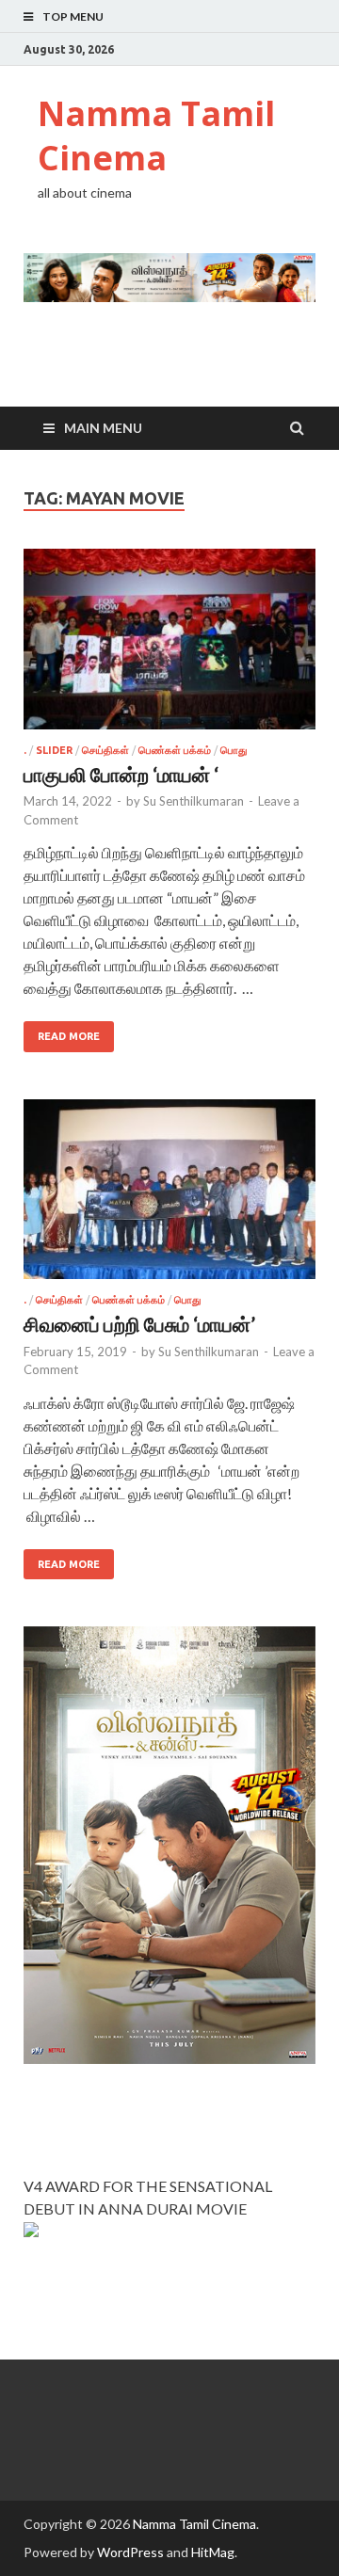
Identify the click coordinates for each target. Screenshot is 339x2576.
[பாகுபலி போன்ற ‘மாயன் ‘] (169, 647)
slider (54, 750)
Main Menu (103, 428)
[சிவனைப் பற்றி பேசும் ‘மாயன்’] (169, 1197)
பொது (234, 750)
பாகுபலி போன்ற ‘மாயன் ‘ (121, 774)
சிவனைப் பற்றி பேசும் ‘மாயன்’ (139, 1324)
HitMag (213, 2552)
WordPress (130, 2552)
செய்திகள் (105, 750)
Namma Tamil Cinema (156, 136)
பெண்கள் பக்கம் (175, 750)
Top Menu (73, 16)
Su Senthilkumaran (194, 801)
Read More (69, 1036)
